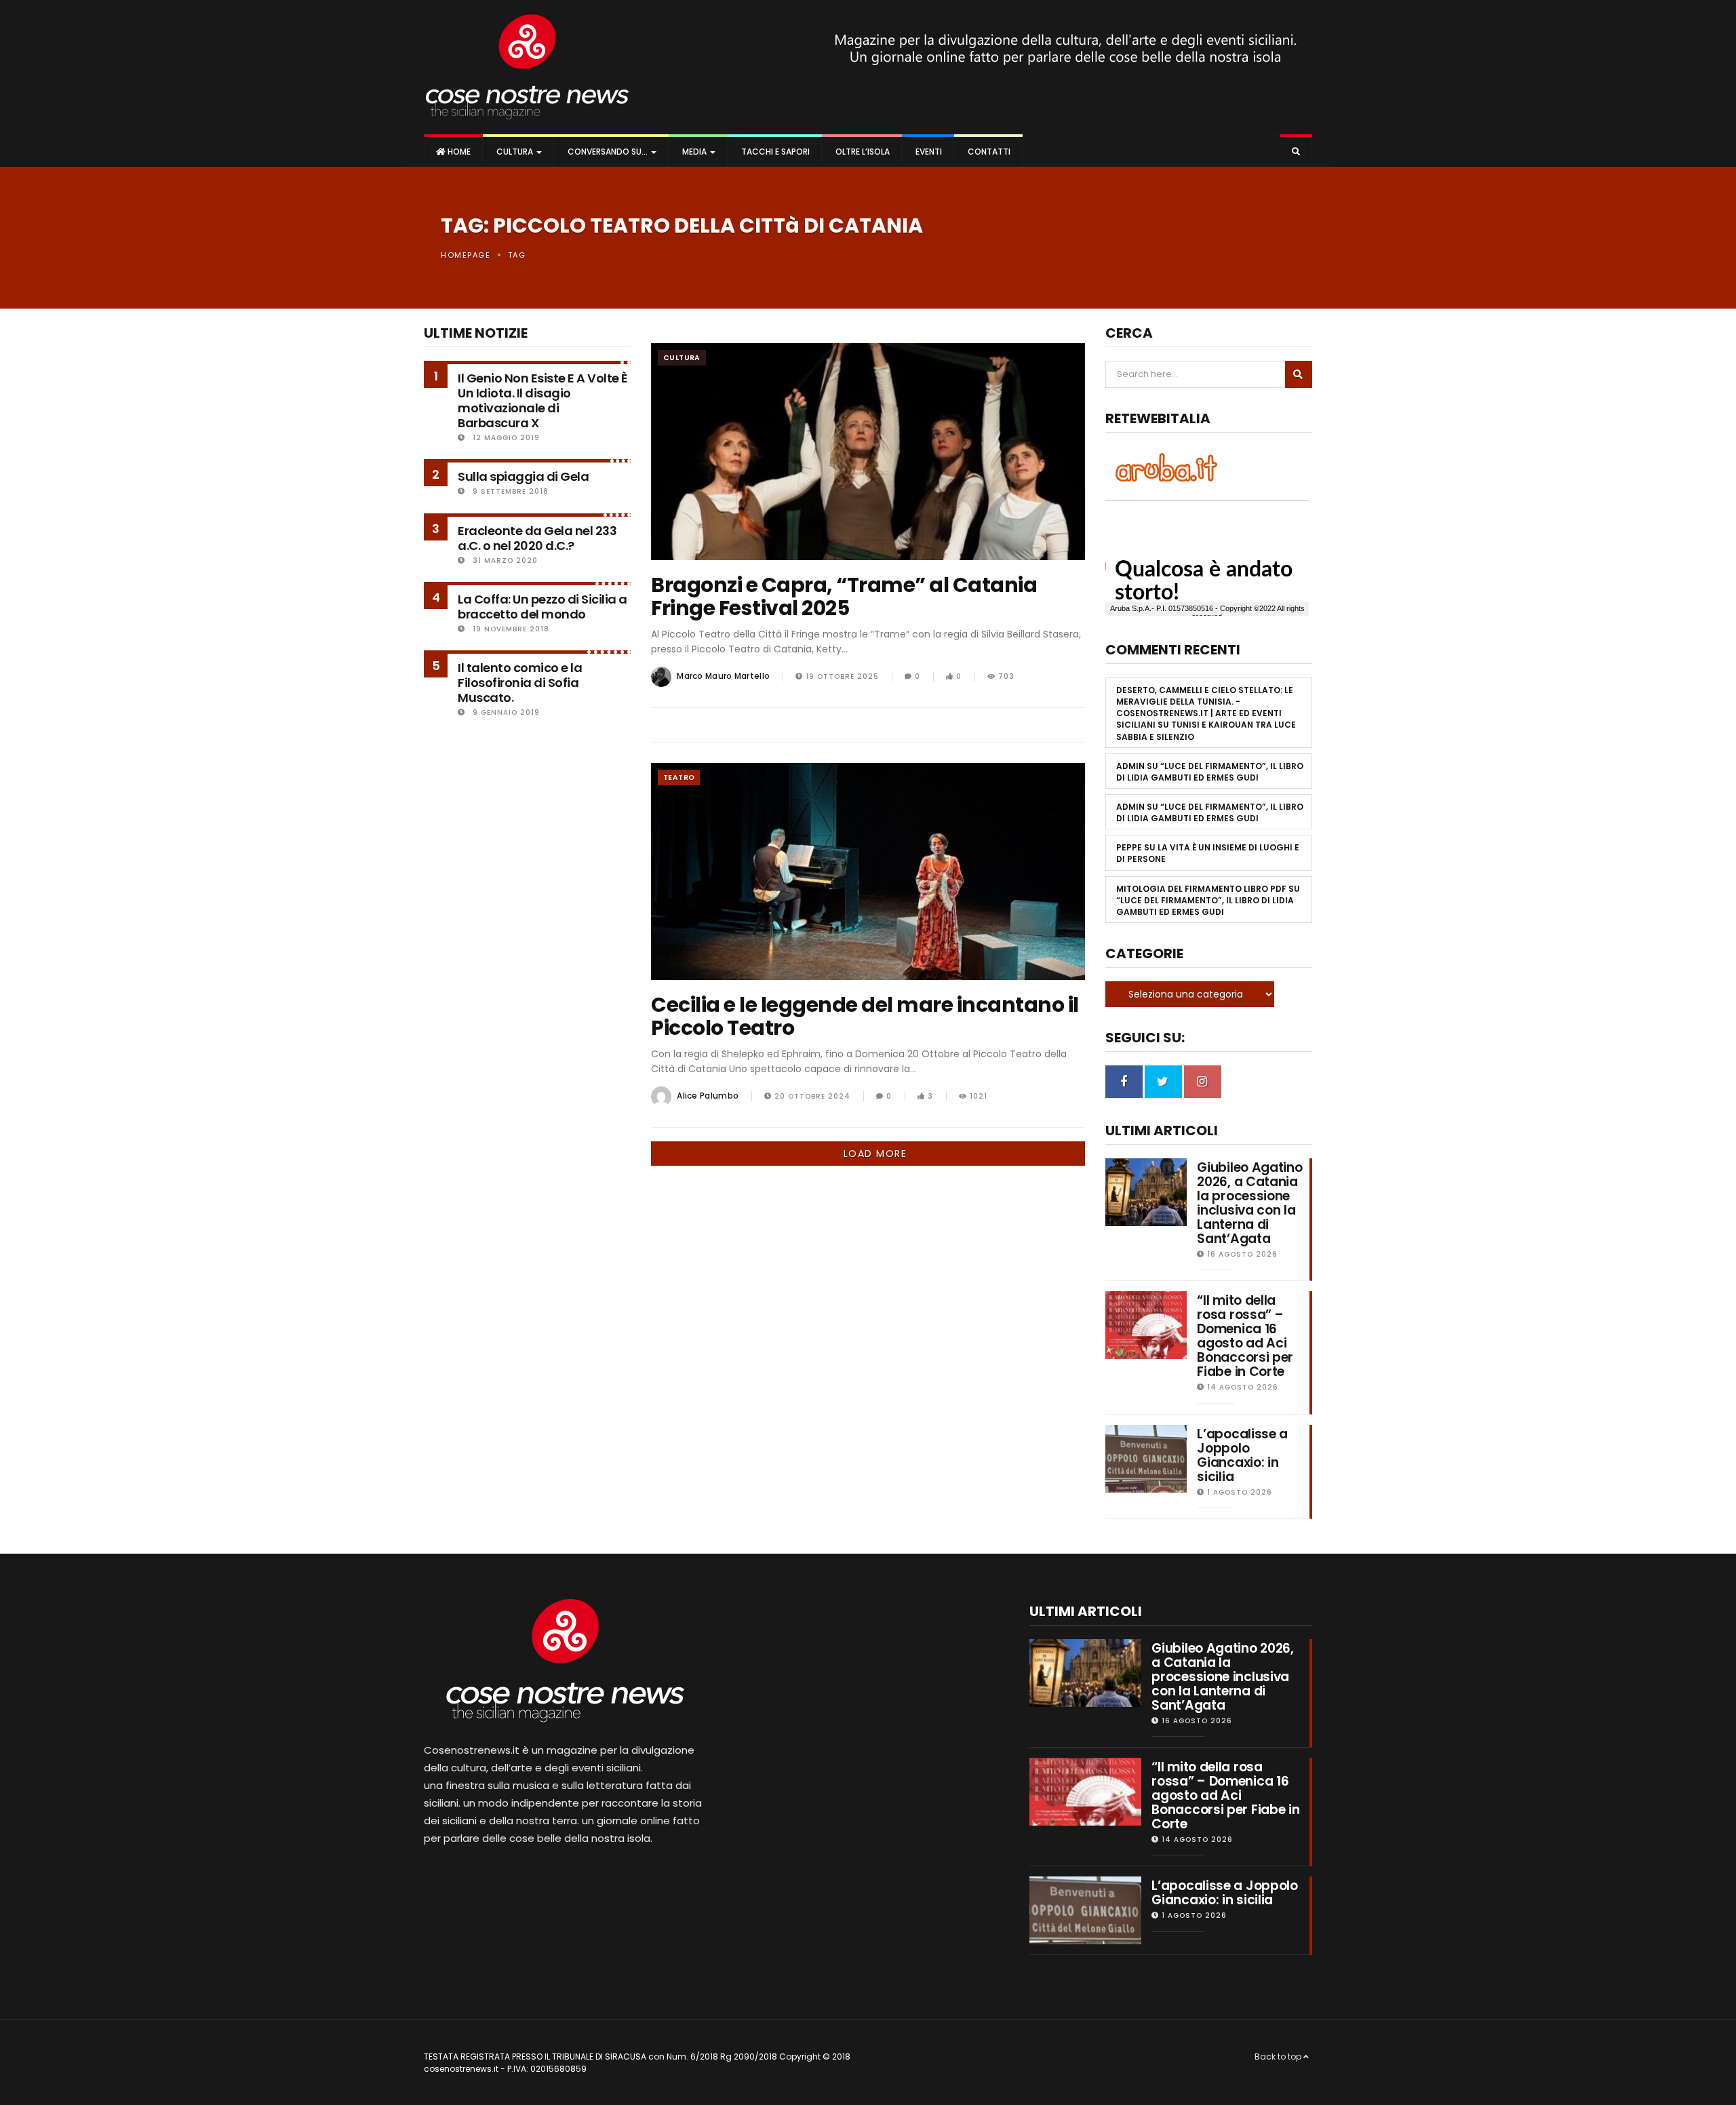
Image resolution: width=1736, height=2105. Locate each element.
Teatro (679, 778)
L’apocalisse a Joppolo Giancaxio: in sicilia (1242, 1455)
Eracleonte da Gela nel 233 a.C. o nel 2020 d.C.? (537, 538)
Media (694, 152)
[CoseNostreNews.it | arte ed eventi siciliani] (527, 67)
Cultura (515, 152)
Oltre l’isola (862, 152)
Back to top (1279, 2057)
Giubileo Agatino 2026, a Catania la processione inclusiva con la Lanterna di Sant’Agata (1249, 1203)
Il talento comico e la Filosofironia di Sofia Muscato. (520, 683)
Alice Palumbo (708, 1096)
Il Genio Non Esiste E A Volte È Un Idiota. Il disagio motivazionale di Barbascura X (543, 400)
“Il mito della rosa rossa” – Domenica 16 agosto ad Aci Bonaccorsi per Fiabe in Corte (1245, 1336)
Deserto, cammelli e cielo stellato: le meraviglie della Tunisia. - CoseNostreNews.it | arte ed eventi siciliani (1205, 707)
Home (458, 152)
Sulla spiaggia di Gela (523, 476)
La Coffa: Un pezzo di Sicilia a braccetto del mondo (542, 607)
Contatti (988, 152)
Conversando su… (608, 152)
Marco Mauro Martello (724, 676)
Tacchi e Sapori (774, 152)
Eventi (928, 152)
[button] (1296, 152)
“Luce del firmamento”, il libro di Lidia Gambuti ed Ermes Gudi (1210, 772)
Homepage (466, 255)
